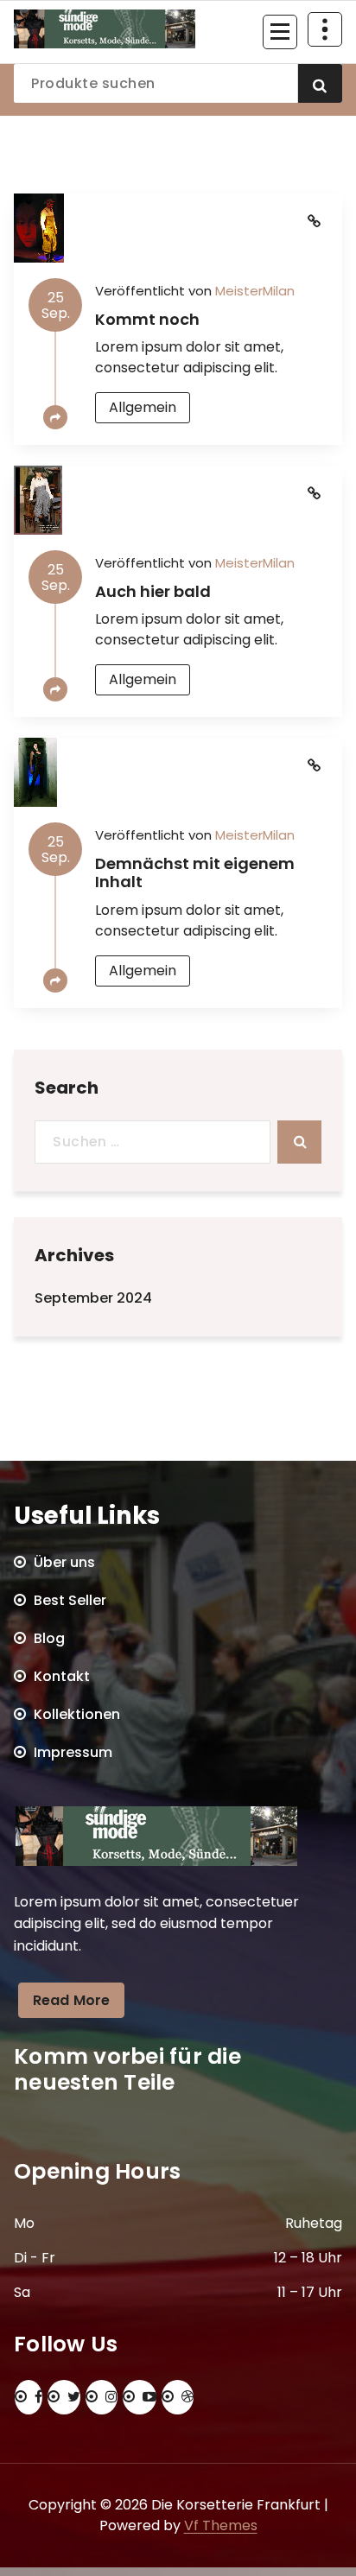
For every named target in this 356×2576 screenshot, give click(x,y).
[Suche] (299, 1142)
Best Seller (70, 1600)
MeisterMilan (255, 291)
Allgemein (143, 407)
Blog (49, 1638)
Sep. (56, 305)
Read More (71, 2000)
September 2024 (93, 1298)
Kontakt (62, 1676)
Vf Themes (221, 2525)
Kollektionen (77, 1714)
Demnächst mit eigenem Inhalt (195, 873)
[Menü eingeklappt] (280, 32)
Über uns (64, 1562)
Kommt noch (147, 319)
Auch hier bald (153, 591)
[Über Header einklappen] (325, 29)
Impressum (73, 1752)
